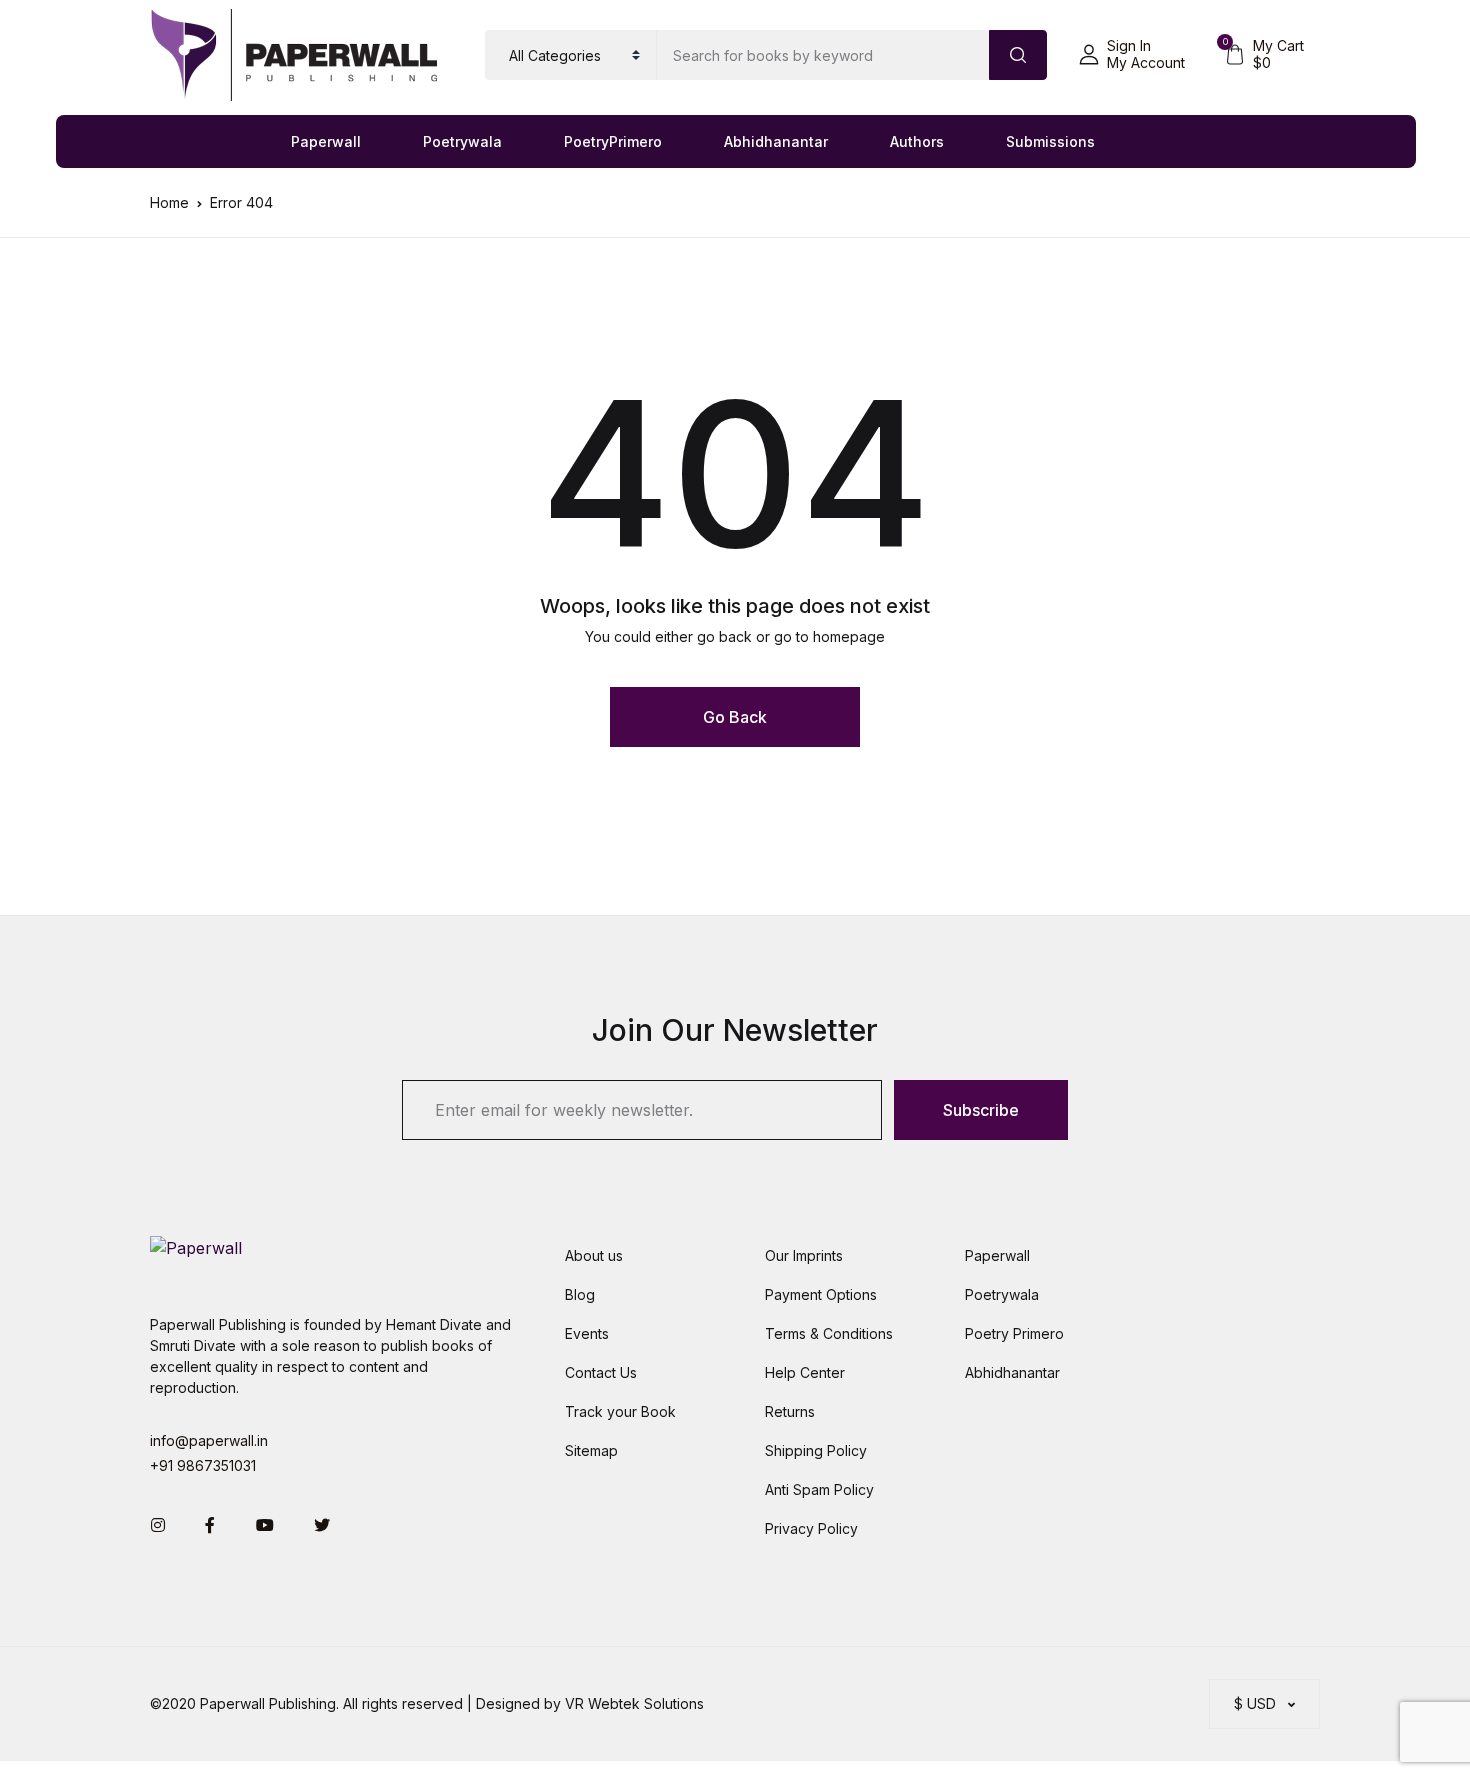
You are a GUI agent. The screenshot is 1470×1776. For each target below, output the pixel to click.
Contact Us (601, 1372)
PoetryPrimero (613, 141)
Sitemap (591, 1450)
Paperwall (326, 141)
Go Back (735, 717)
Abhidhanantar (776, 141)
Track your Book (620, 1411)
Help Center (805, 1372)
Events (587, 1333)
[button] (1132, 55)
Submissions (1050, 141)
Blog (580, 1294)
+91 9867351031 (203, 1465)
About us (594, 1255)
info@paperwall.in (209, 1440)
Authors (917, 141)
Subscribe (981, 1110)
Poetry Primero (1014, 1333)
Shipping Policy (816, 1450)
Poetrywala (462, 141)
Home (169, 202)
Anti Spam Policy (819, 1489)
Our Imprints (804, 1255)
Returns (790, 1411)
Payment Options (821, 1294)
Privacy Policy (811, 1528)
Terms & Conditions (829, 1333)
